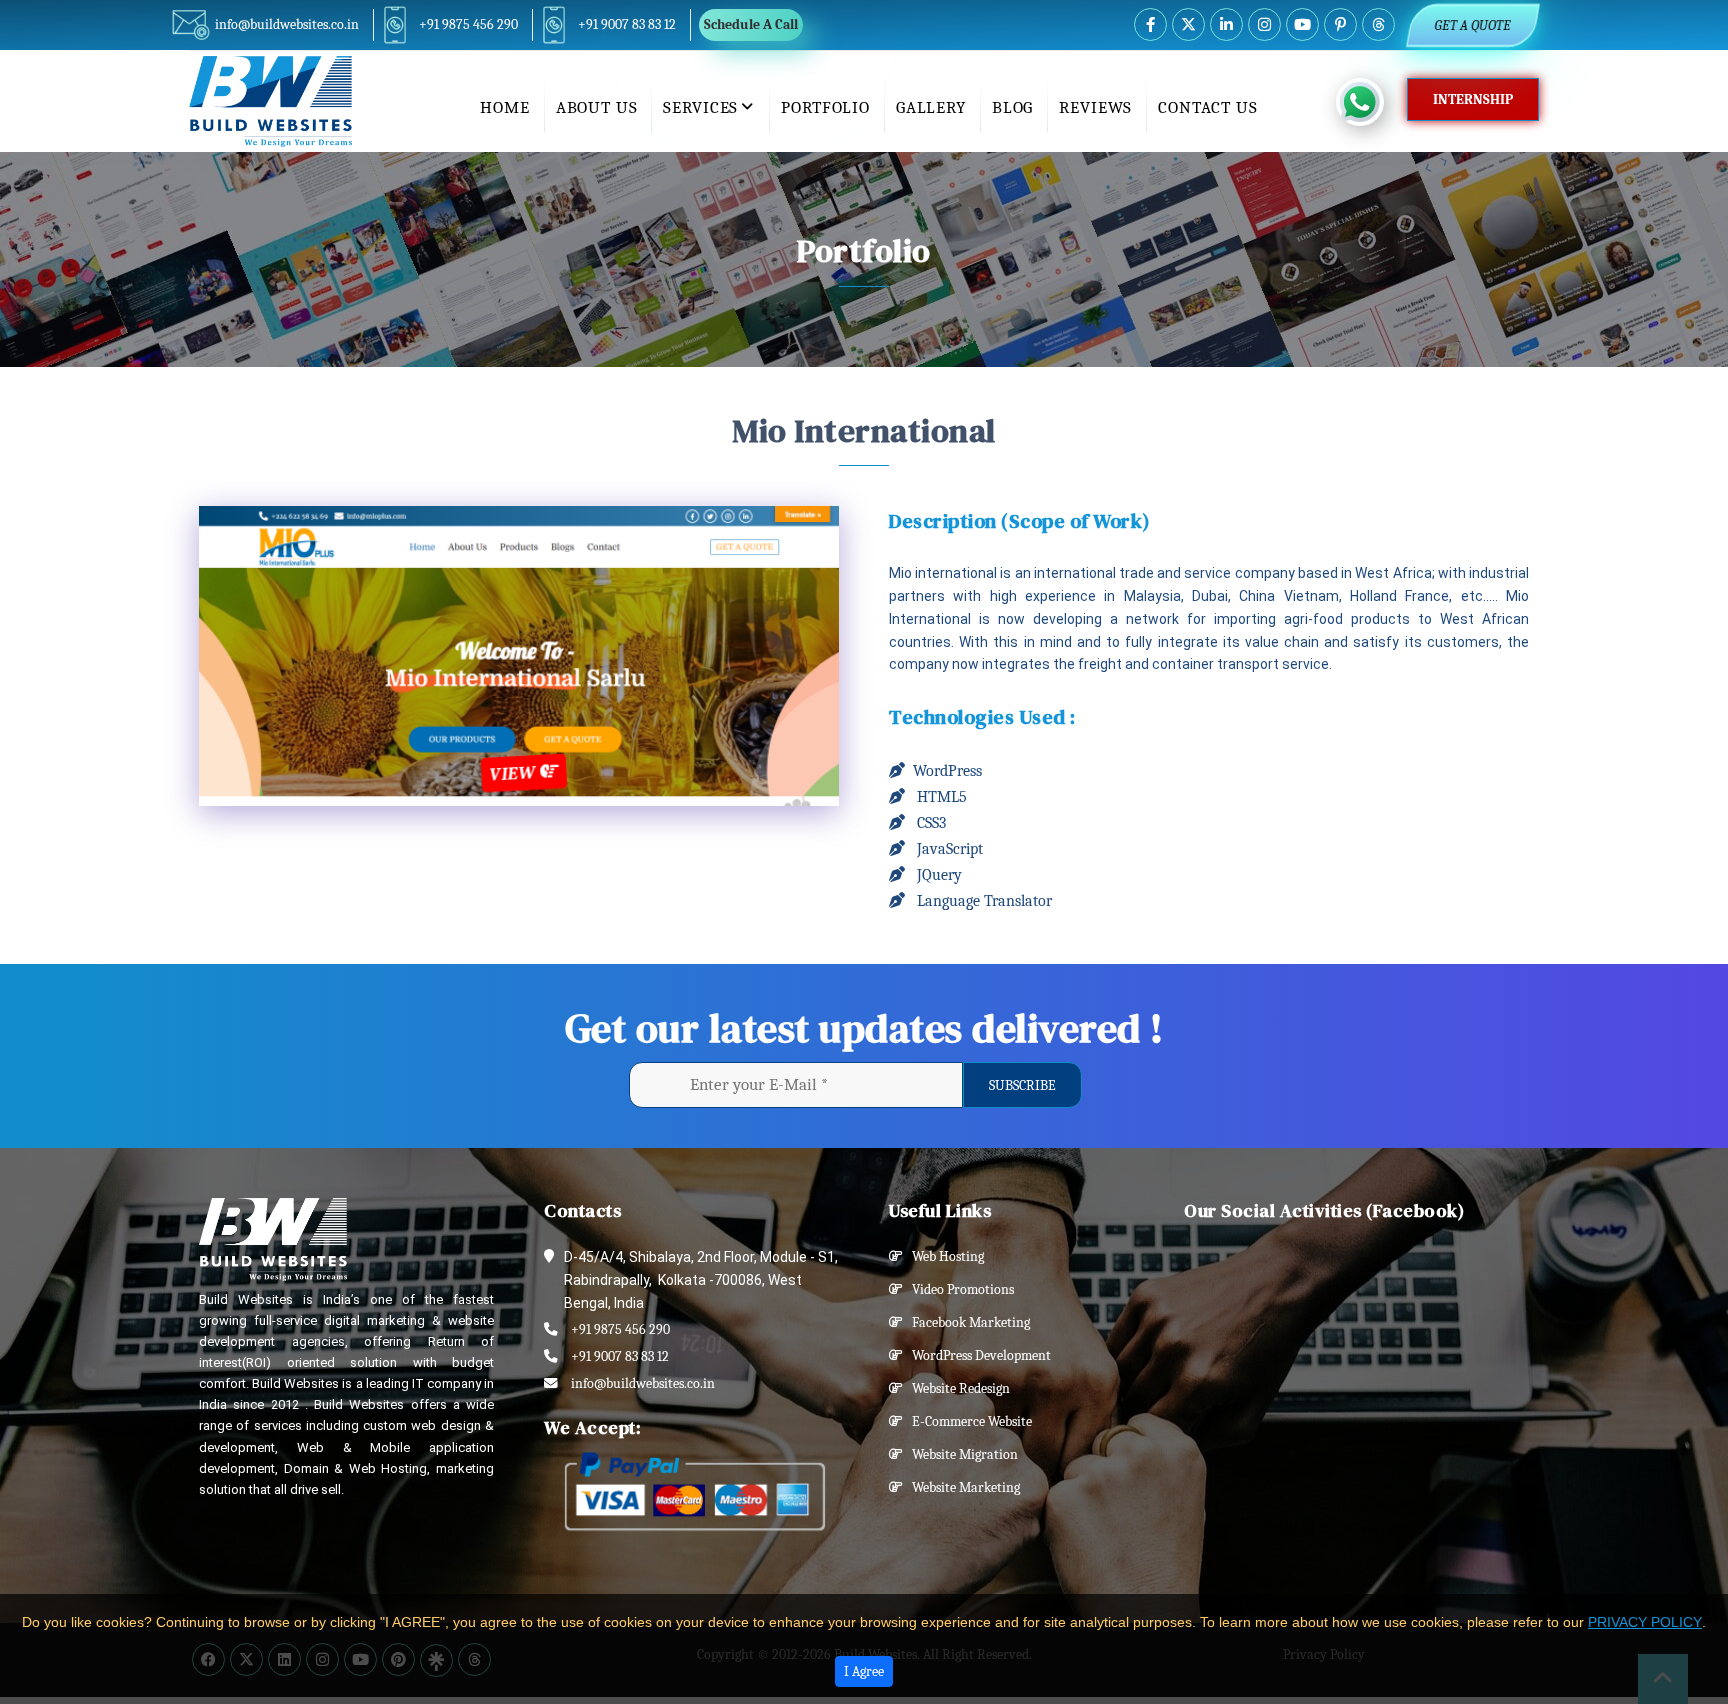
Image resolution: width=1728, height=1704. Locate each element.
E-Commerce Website (967, 1421)
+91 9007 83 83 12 (627, 24)
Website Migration (960, 1454)
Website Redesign (956, 1388)
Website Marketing (961, 1487)
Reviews (1095, 107)
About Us (597, 107)
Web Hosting (943, 1256)
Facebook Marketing (966, 1322)
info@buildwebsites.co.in (287, 24)
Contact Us (1208, 107)
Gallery (931, 107)
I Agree (864, 1671)
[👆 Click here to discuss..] (1371, 102)
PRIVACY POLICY (1645, 1622)
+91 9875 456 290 (468, 24)
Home (504, 107)
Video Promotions (958, 1289)
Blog (1012, 107)
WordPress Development (977, 1355)
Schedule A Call (751, 24)
